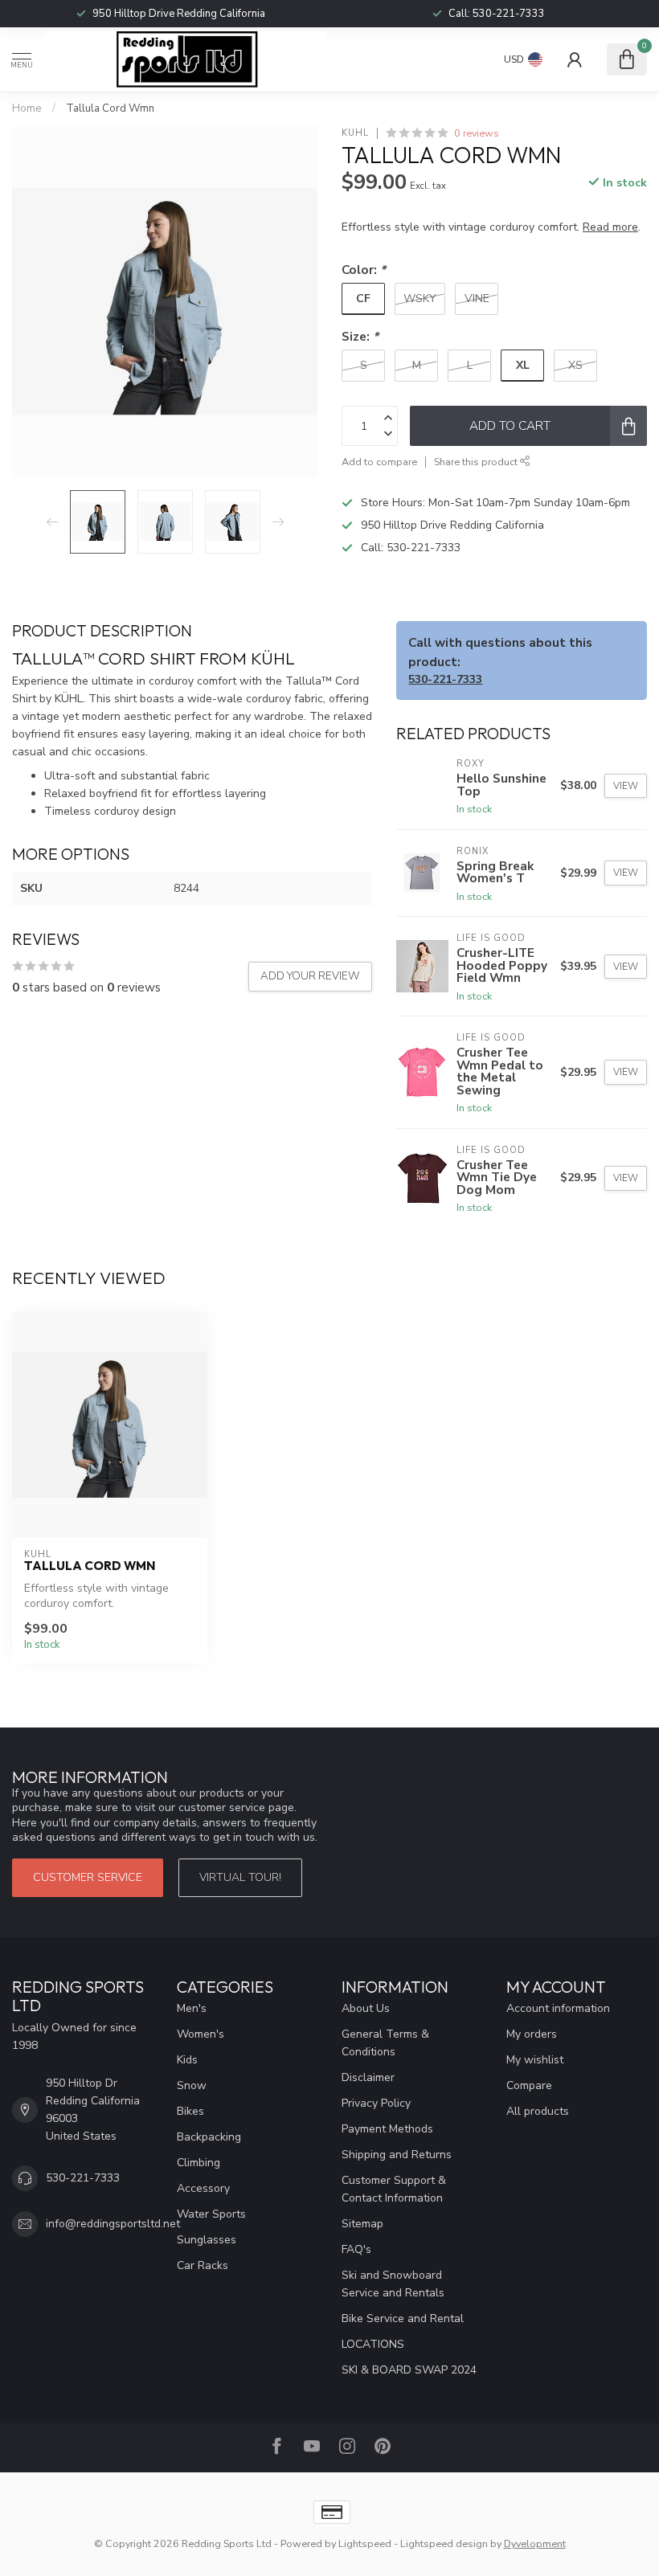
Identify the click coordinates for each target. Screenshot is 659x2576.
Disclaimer (368, 2077)
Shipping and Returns (397, 2155)
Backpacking (209, 2137)
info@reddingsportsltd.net (113, 2224)
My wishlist (535, 2060)
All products (538, 2111)
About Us (366, 2008)
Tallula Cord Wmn (110, 108)
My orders (532, 2034)
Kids (187, 2060)
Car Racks (203, 2265)
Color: (364, 270)
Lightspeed (365, 2543)
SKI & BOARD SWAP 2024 (409, 2370)
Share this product (477, 462)
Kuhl (355, 133)
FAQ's (356, 2249)
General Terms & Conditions (385, 2043)
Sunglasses (207, 2240)
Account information (558, 2008)
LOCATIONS (373, 2344)
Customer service (88, 1877)
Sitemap (362, 2224)
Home (27, 108)
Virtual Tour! (240, 1877)
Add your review (310, 976)
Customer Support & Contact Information (394, 2189)
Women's (201, 2034)
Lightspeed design (444, 2543)
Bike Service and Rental (403, 2318)
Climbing (199, 2163)
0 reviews (477, 133)
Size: (360, 336)
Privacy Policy (376, 2103)
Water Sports (211, 2214)
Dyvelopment (535, 2543)
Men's (192, 2008)
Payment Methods (387, 2129)
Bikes (190, 2111)
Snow (192, 2085)
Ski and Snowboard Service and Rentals (393, 2284)
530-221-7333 (424, 548)
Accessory (203, 2188)
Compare (529, 2085)
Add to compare (379, 462)
